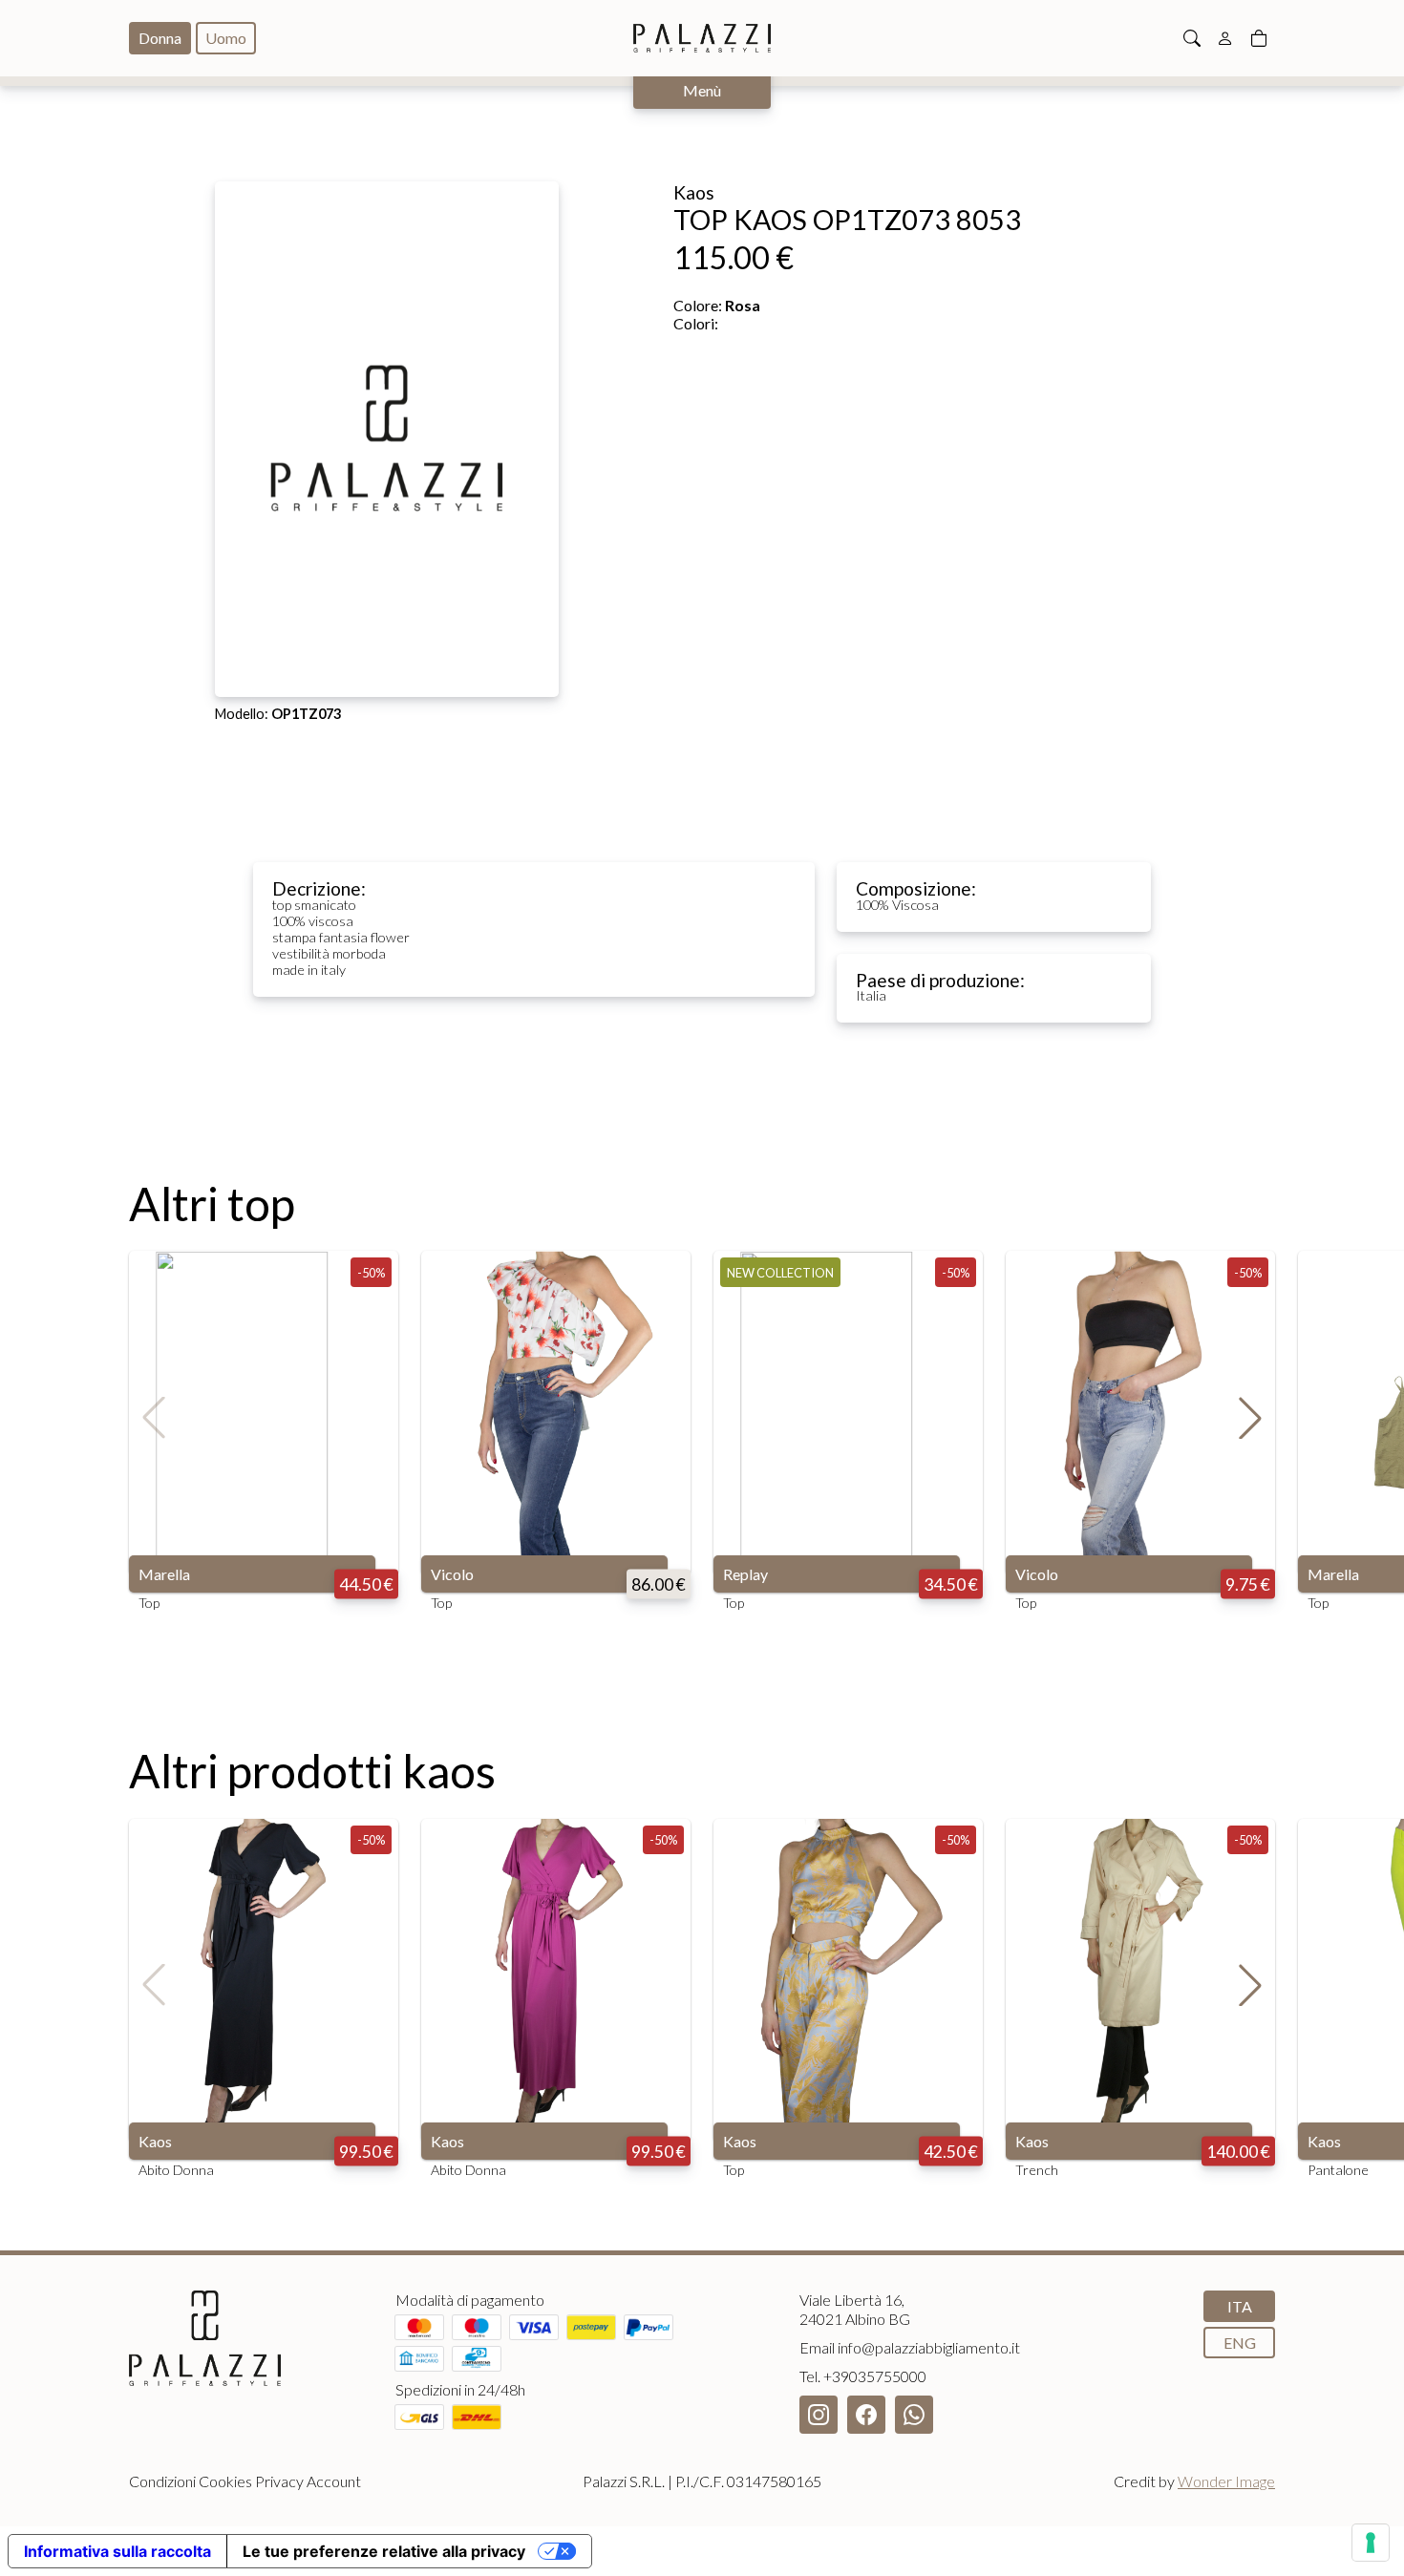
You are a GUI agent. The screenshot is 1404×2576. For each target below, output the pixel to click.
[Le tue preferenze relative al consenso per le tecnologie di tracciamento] (1371, 2543)
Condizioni (162, 2481)
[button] (1250, 1418)
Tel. (863, 2376)
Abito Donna (176, 2170)
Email (910, 2347)
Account (334, 2481)
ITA (1240, 2306)
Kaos (155, 2141)
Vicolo (452, 1574)
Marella (164, 1574)
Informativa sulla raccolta (117, 2551)
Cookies (225, 2481)
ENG (1240, 2343)
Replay (745, 1574)
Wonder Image (1226, 2481)
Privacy (279, 2481)
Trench (1037, 2170)
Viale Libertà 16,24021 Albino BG (855, 2309)
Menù (702, 90)
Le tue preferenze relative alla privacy (384, 2551)
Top (149, 1603)
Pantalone (1338, 2170)
